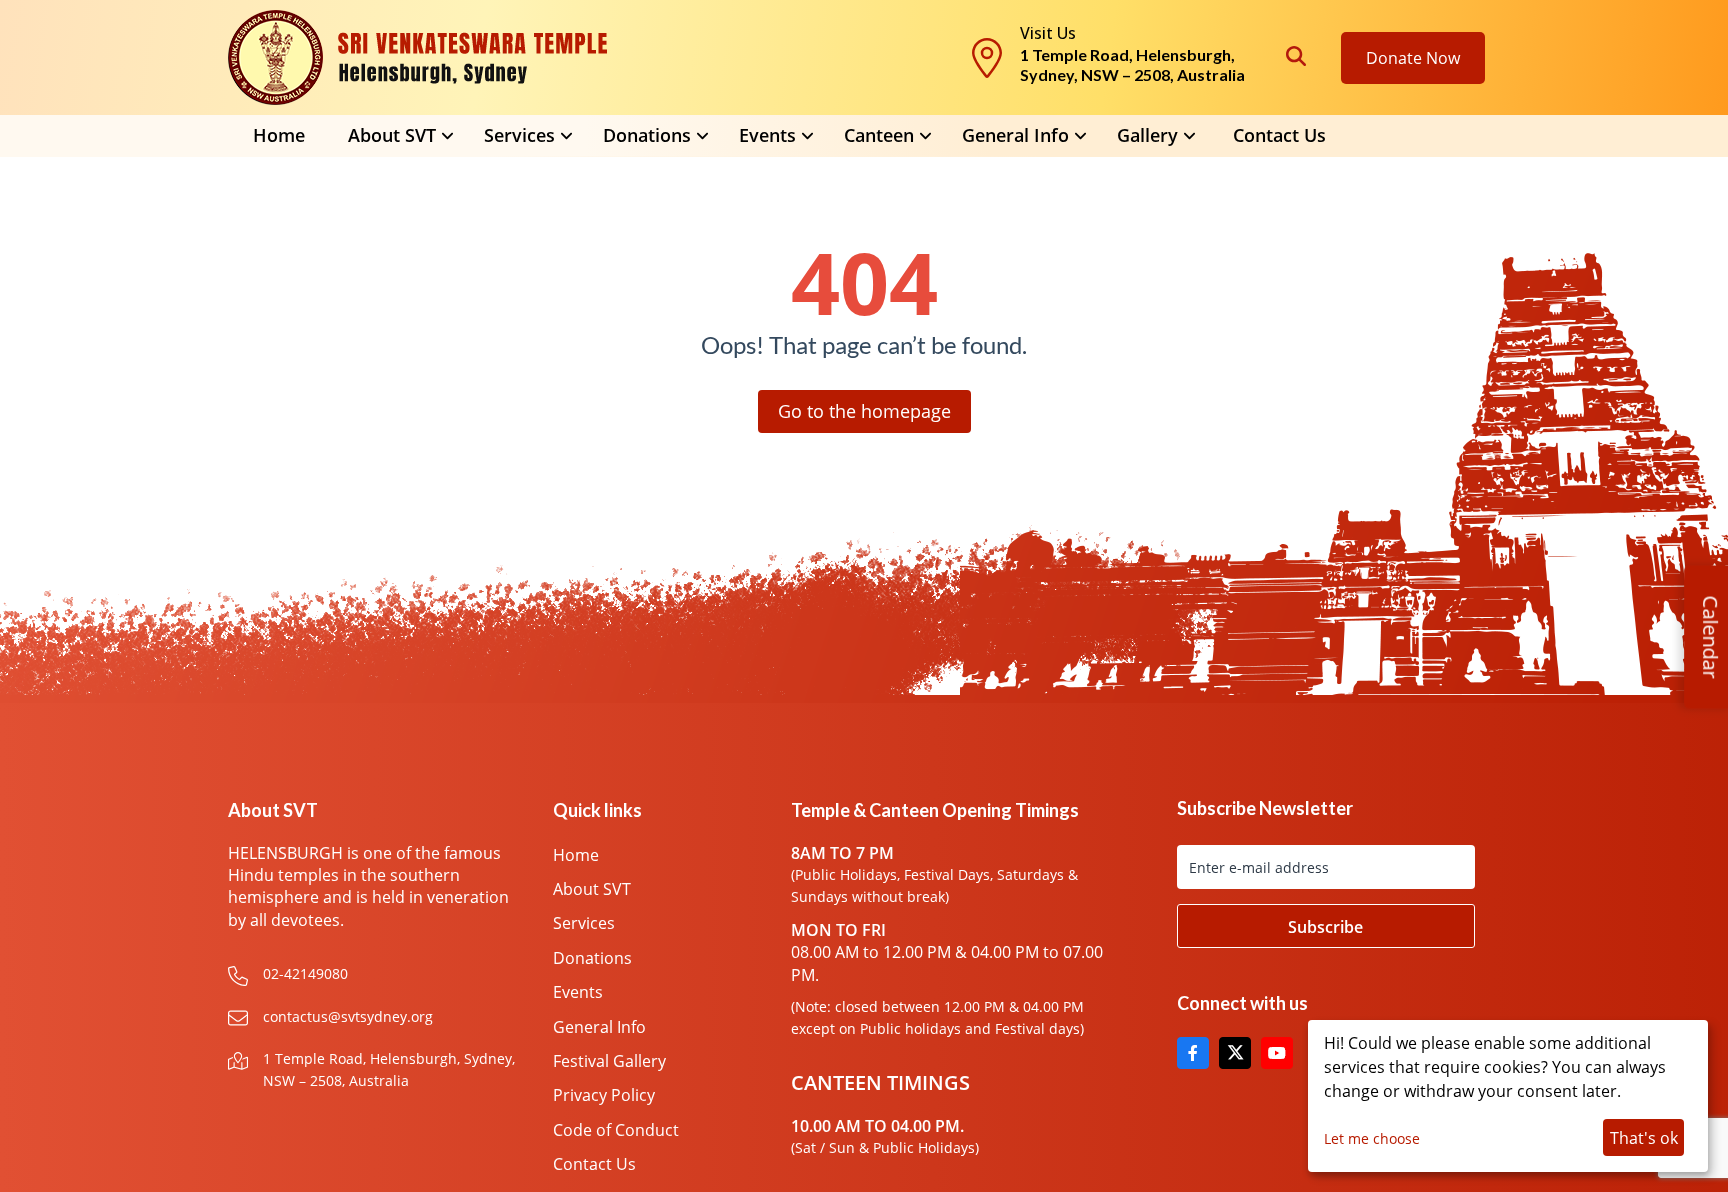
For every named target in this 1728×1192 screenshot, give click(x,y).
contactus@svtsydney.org (348, 1016)
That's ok (1644, 1138)
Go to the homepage (864, 411)
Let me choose (1372, 1138)
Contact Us (1279, 135)
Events (578, 992)
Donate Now (1413, 58)
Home (279, 135)
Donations (592, 958)
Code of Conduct (616, 1130)
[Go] (1326, 926)
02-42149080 (305, 973)
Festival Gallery (609, 1061)
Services (584, 923)
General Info (1015, 135)
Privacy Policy (604, 1095)
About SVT (592, 889)
